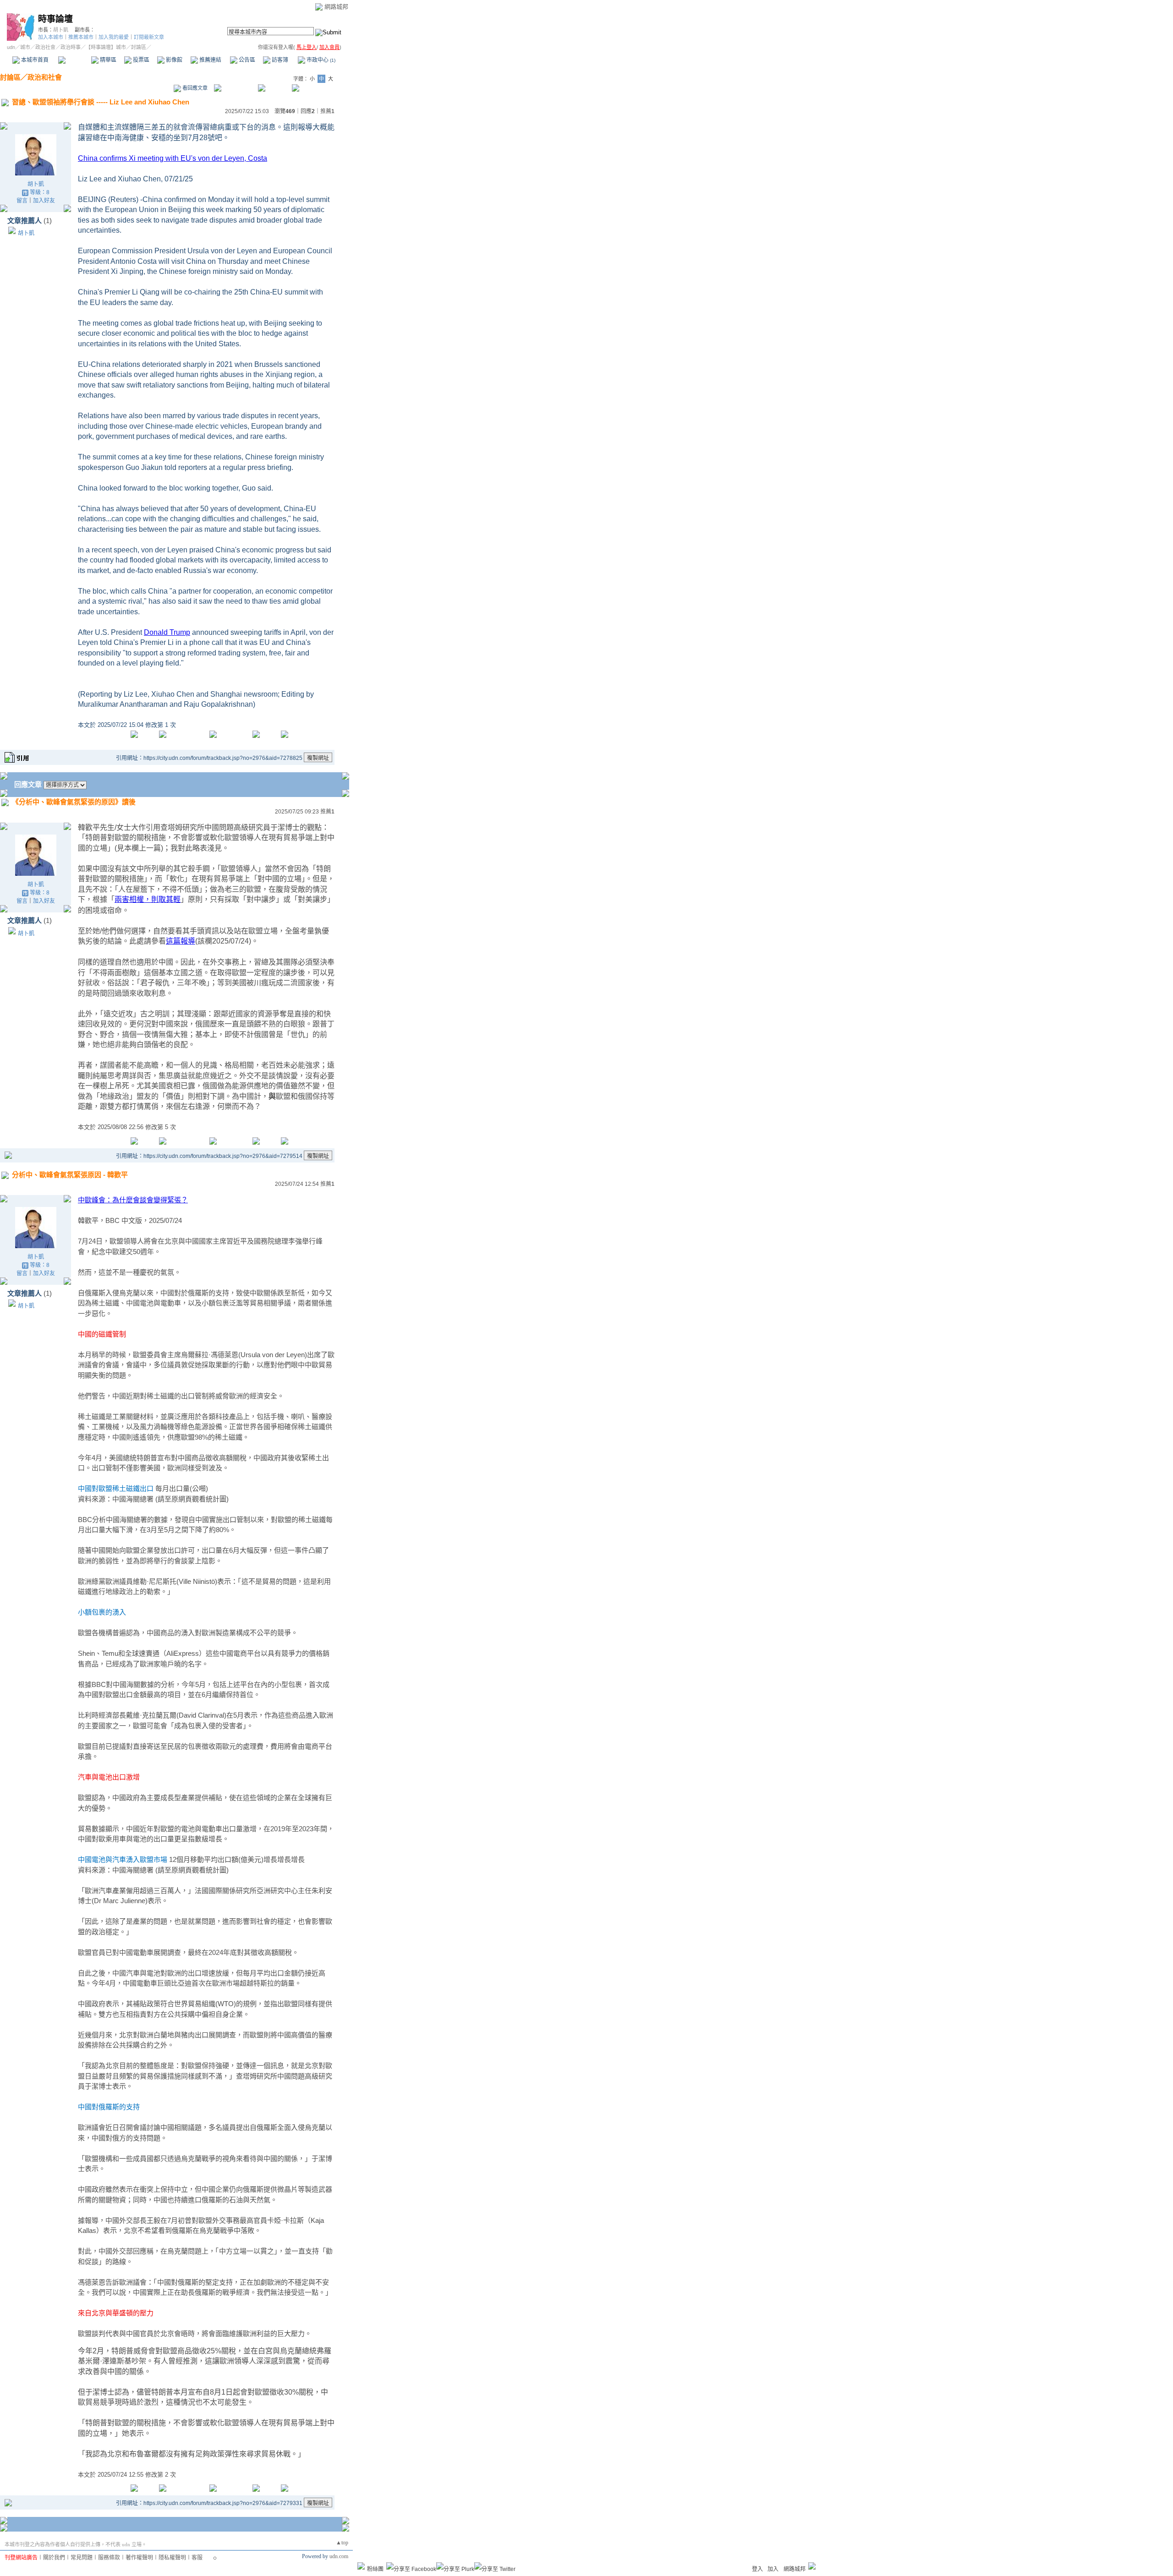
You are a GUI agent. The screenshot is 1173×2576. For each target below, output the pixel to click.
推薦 (327, 111)
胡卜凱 (61, 30)
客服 (197, 2558)
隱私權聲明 (172, 2558)
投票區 (140, 60)
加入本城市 (51, 37)
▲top (342, 2543)
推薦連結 (210, 60)
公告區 (246, 60)
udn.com (339, 2556)
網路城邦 (336, 7)
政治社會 (45, 47)
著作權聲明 (139, 2558)
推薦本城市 (81, 37)
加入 (773, 2569)
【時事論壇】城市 (106, 47)
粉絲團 (375, 2569)
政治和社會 (45, 77)
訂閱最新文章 (149, 37)
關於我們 (54, 2558)
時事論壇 (55, 19)
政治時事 (71, 47)
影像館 (173, 60)
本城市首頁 (34, 60)
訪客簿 (279, 60)
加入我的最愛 (114, 37)
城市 (25, 47)
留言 (22, 201)
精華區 (107, 60)
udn (11, 47)
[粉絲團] (361, 2566)
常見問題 (82, 2558)
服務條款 (109, 2558)
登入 (757, 2569)
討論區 (74, 60)
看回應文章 (194, 88)
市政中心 (320, 60)
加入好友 (44, 201)
